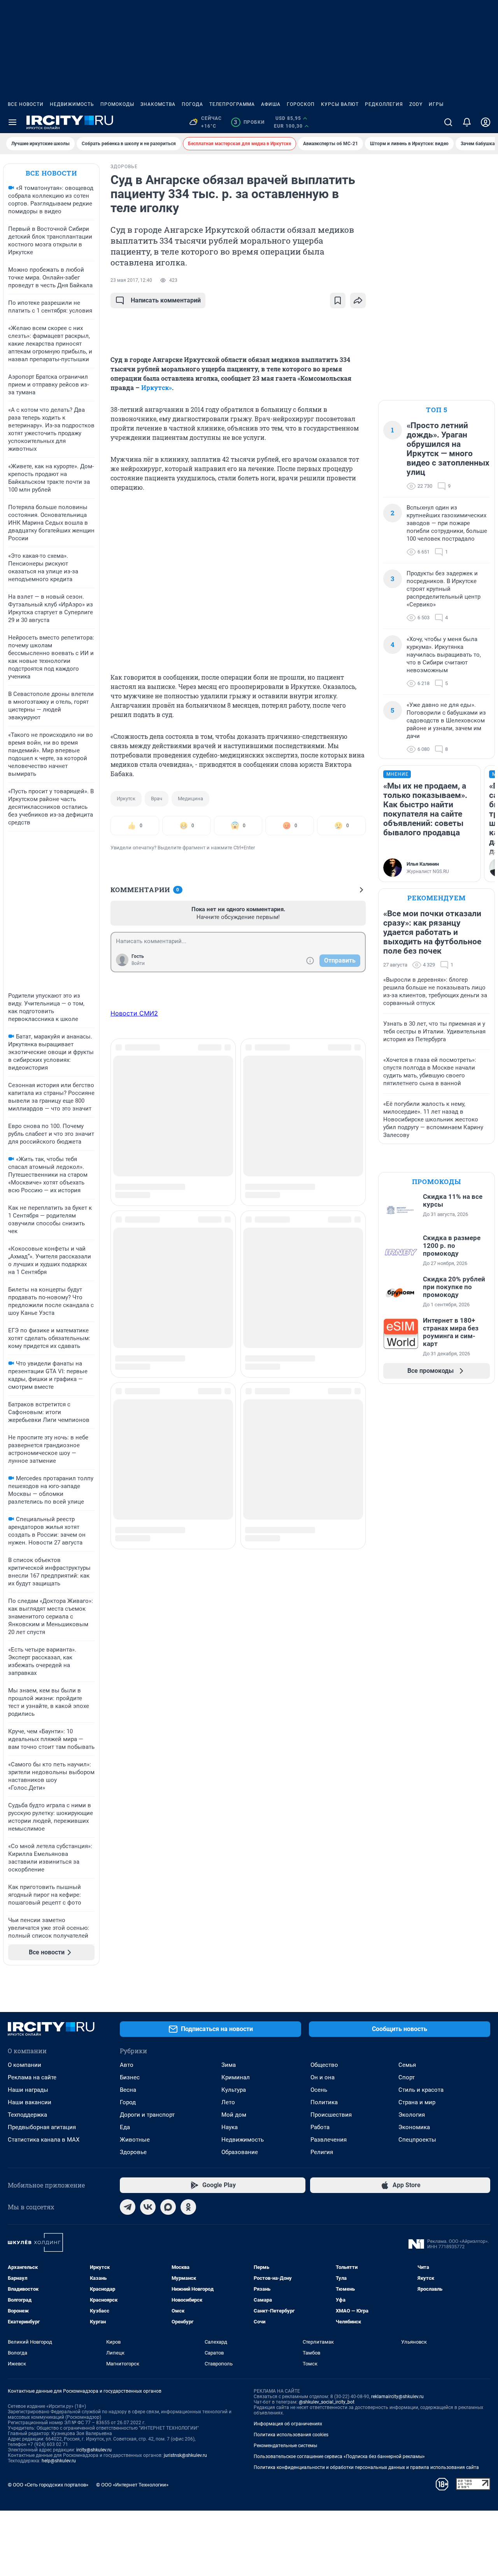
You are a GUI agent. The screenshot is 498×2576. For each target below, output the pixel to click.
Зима (229, 2065)
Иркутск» (157, 387)
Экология (412, 2115)
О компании (25, 2065)
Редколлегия (384, 104)
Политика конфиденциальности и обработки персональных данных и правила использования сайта (366, 2467)
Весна (128, 2090)
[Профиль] (486, 122)
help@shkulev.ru (59, 2461)
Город (128, 2102)
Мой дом (234, 2115)
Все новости (26, 104)
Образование (240, 2152)
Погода (192, 104)
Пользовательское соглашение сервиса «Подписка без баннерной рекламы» (339, 2457)
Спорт (407, 2077)
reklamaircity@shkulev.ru (397, 2397)
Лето (228, 2102)
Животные (135, 2140)
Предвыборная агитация (42, 2127)
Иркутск (126, 799)
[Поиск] (448, 122)
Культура (234, 2090)
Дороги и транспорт (147, 2115)
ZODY (416, 104)
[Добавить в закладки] (338, 300)
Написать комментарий (166, 300)
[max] (168, 2207)
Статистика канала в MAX (44, 2140)
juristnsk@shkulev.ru (185, 2455)
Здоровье (133, 2152)
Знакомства (158, 104)
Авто (127, 2065)
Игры (436, 104)
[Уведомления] (467, 122)
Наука (230, 2127)
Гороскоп (301, 104)
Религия (322, 2152)
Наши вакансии (30, 2102)
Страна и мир (417, 2102)
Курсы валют (340, 104)
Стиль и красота (421, 2090)
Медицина (190, 799)
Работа (320, 2127)
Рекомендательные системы (285, 2446)
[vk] (148, 2207)
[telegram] (128, 2207)
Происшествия (331, 2115)
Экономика (414, 2127)
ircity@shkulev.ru (94, 2450)
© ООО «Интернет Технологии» (132, 2485)
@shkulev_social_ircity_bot (327, 2402)
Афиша (271, 104)
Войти (138, 963)
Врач (157, 799)
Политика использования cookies (291, 2435)
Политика (324, 2102)
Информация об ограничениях (288, 2424)
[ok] (188, 2207)
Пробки (249, 122)
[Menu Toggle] (12, 122)
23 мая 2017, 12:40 (131, 280)
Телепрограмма (232, 104)
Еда (125, 2127)
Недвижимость (72, 104)
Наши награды (28, 2090)
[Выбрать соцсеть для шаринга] (358, 300)
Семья (407, 2065)
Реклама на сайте (32, 2077)
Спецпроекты (417, 2140)
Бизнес (130, 2077)
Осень (319, 2090)
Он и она (323, 2077)
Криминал (236, 2077)
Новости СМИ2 (134, 1013)
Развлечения (329, 2140)
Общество (324, 2065)
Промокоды (117, 104)
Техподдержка (27, 2115)
